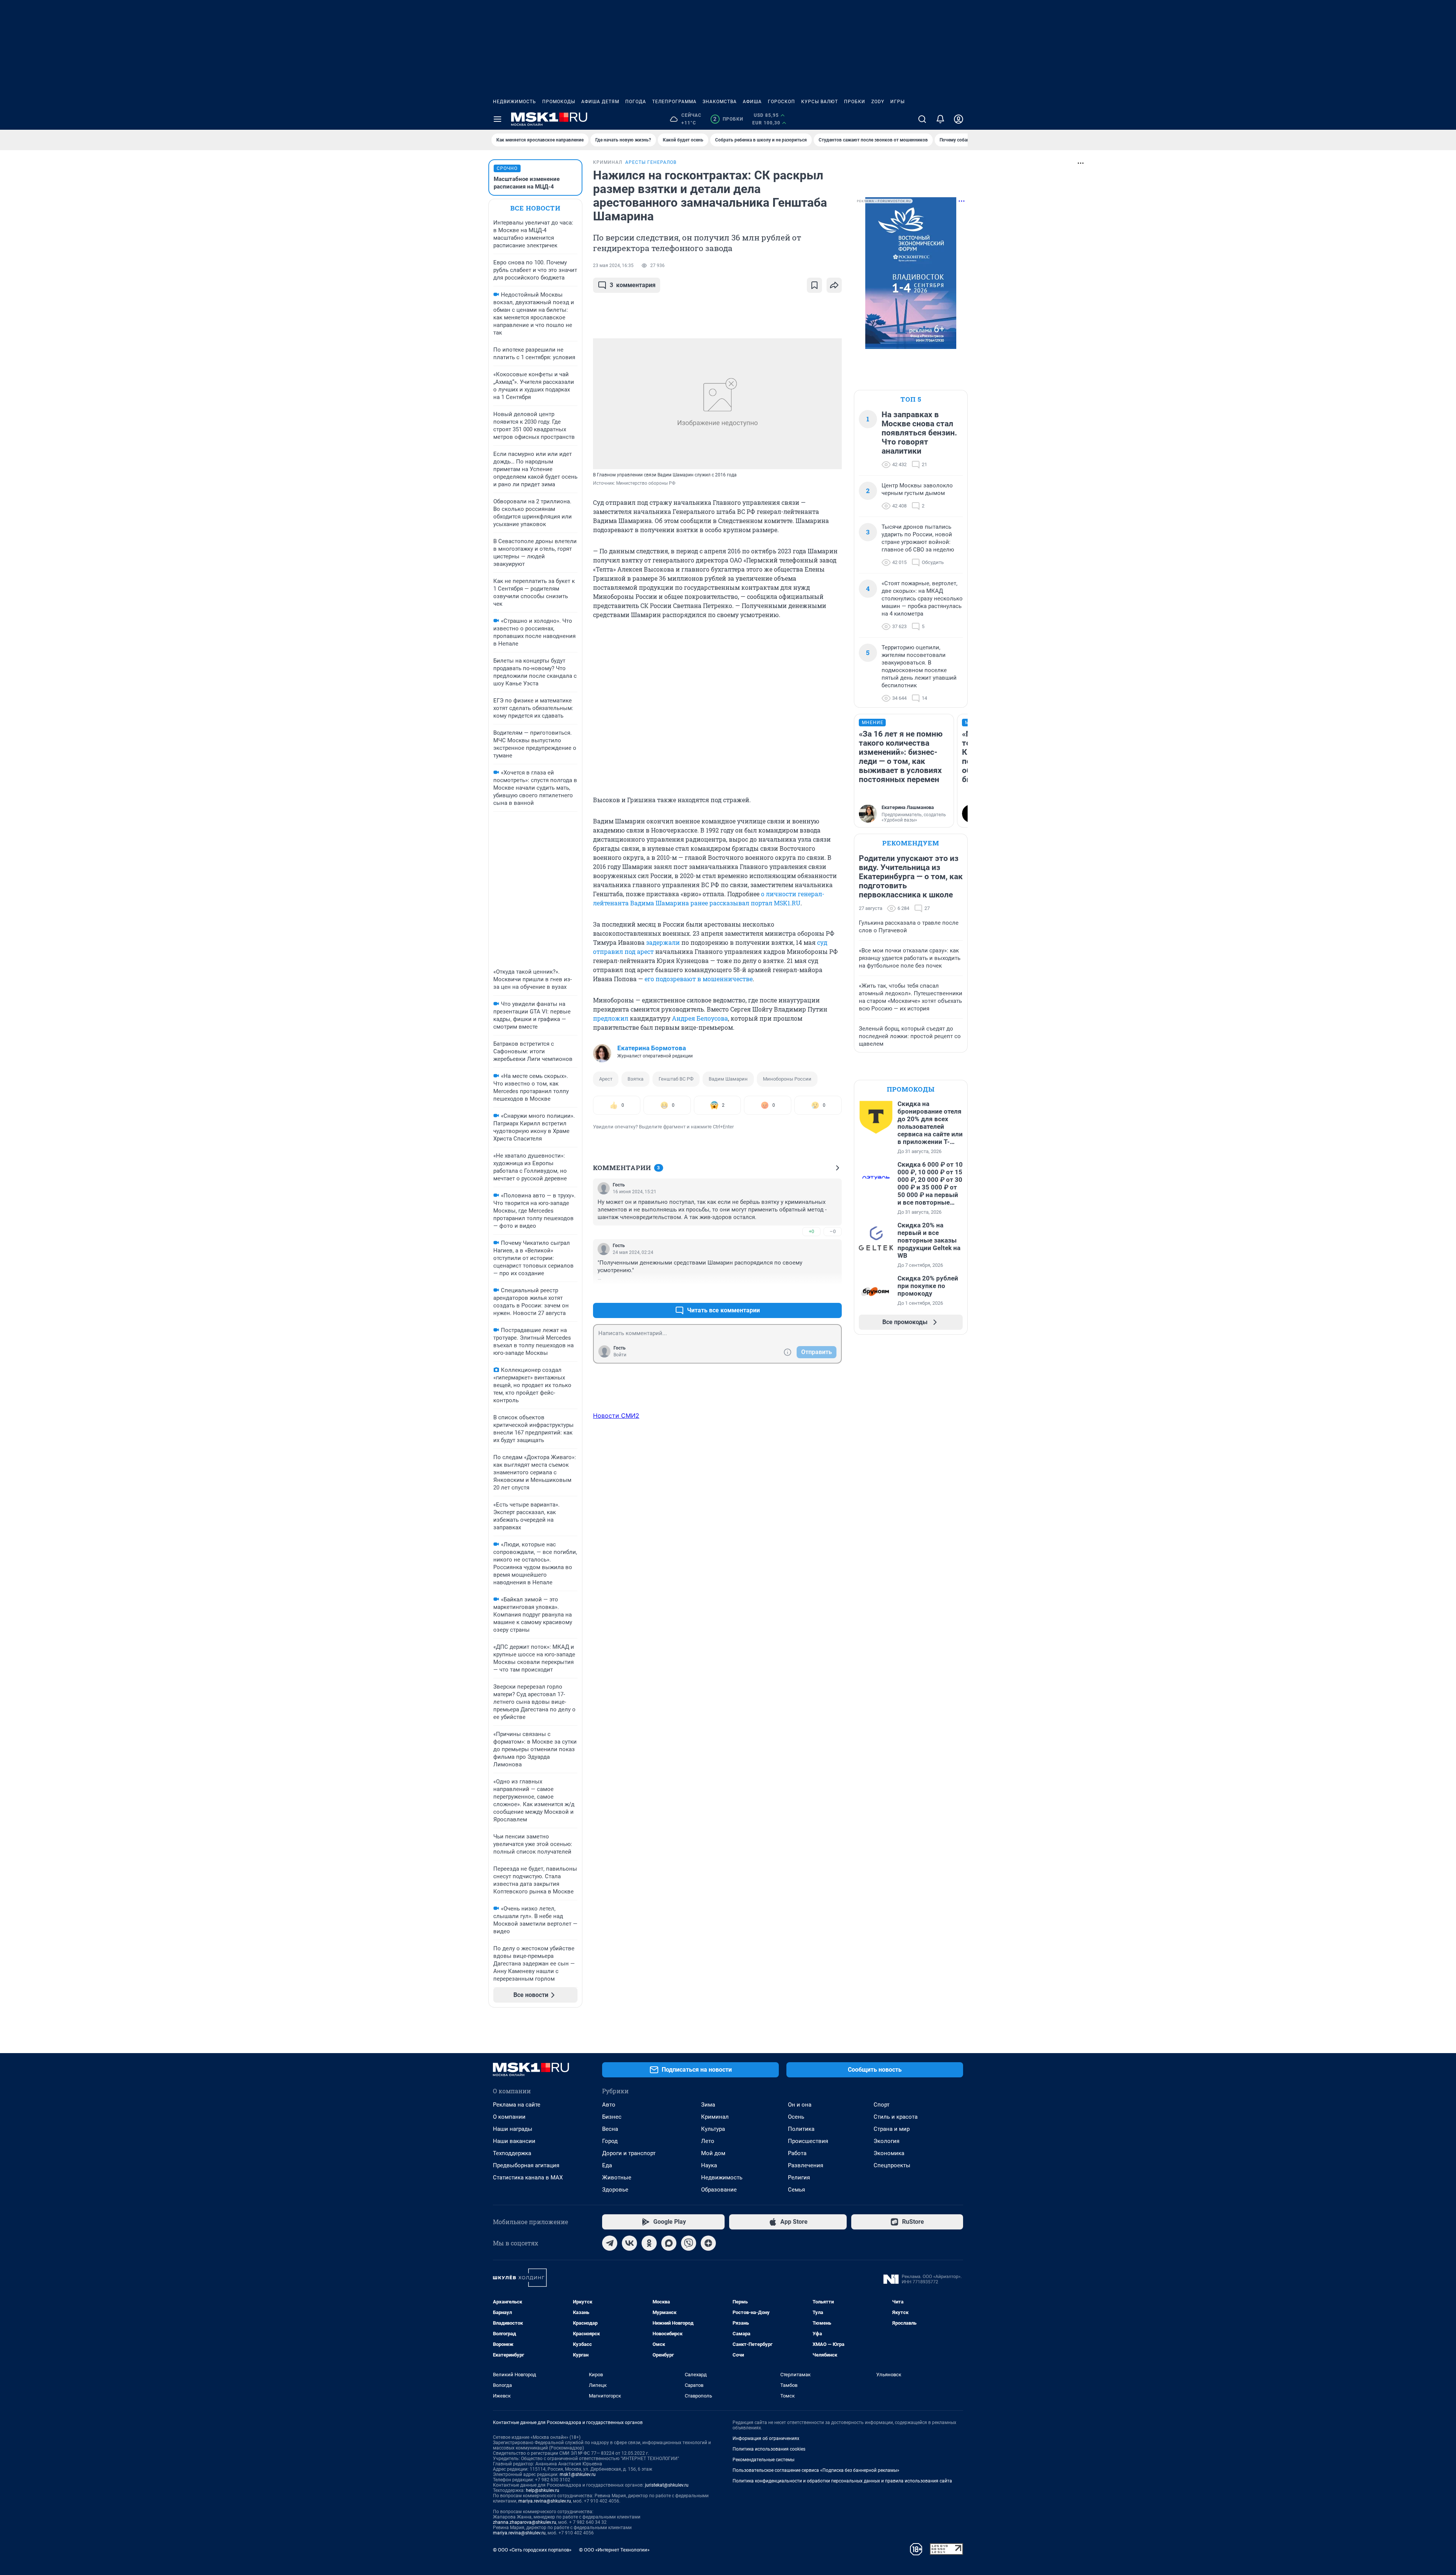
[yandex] (708, 2243)
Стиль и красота (896, 2117)
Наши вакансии (514, 2141)
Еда (607, 2165)
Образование (719, 2190)
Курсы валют (820, 102)
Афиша (752, 102)
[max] (669, 2243)
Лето (708, 2141)
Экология (886, 2141)
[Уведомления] (940, 119)
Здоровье (615, 2190)
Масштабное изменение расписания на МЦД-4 (527, 183)
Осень (796, 2117)
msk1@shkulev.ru (578, 2474)
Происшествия (808, 2141)
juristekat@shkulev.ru (667, 2485)
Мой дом (713, 2153)
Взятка (635, 1079)
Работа (797, 2153)
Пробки (855, 102)
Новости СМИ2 (616, 1416)
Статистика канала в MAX (528, 2178)
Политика (801, 2129)
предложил (611, 1018)
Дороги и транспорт (629, 2153)
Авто (609, 2105)
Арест (606, 1079)
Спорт (882, 2105)
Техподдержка (512, 2153)
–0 (833, 1231)
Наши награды (513, 2129)
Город (610, 2141)
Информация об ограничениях (766, 2438)
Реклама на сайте (517, 2105)
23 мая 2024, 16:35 (613, 266)
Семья (796, 2190)
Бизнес (612, 2117)
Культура (713, 2129)
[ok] (649, 2243)
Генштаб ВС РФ (676, 1079)
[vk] (629, 2243)
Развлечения (806, 2165)
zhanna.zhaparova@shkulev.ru (525, 2522)
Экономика (889, 2153)
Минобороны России (787, 1079)
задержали (663, 942)
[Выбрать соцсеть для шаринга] (834, 285)
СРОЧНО (507, 168)
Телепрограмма (674, 102)
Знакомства (720, 102)
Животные (617, 2178)
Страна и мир (892, 2129)
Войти (620, 1355)
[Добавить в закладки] (814, 285)
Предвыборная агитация (526, 2165)
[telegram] (610, 2243)
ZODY (878, 102)
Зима (708, 2105)
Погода (636, 102)
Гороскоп (781, 102)
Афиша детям (600, 102)
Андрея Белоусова (700, 1018)
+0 (811, 1231)
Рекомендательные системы (763, 2460)
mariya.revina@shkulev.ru (545, 2501)
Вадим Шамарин (728, 1079)
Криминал (715, 2117)
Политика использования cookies (769, 2449)
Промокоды (559, 102)
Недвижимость (515, 102)
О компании (509, 2117)
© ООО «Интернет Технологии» (614, 2550)
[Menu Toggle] (497, 119)
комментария (633, 285)
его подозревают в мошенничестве (699, 979)
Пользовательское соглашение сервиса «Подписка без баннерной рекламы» (816, 2470)
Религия (799, 2178)
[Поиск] (922, 119)
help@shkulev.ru (543, 2490)
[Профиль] (959, 119)
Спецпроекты (892, 2165)
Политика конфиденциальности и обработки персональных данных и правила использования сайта (842, 2481)
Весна (610, 2129)
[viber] (689, 2243)
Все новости (535, 208)
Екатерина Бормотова (652, 1048)
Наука (709, 2165)
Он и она (800, 2105)
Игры (897, 102)
